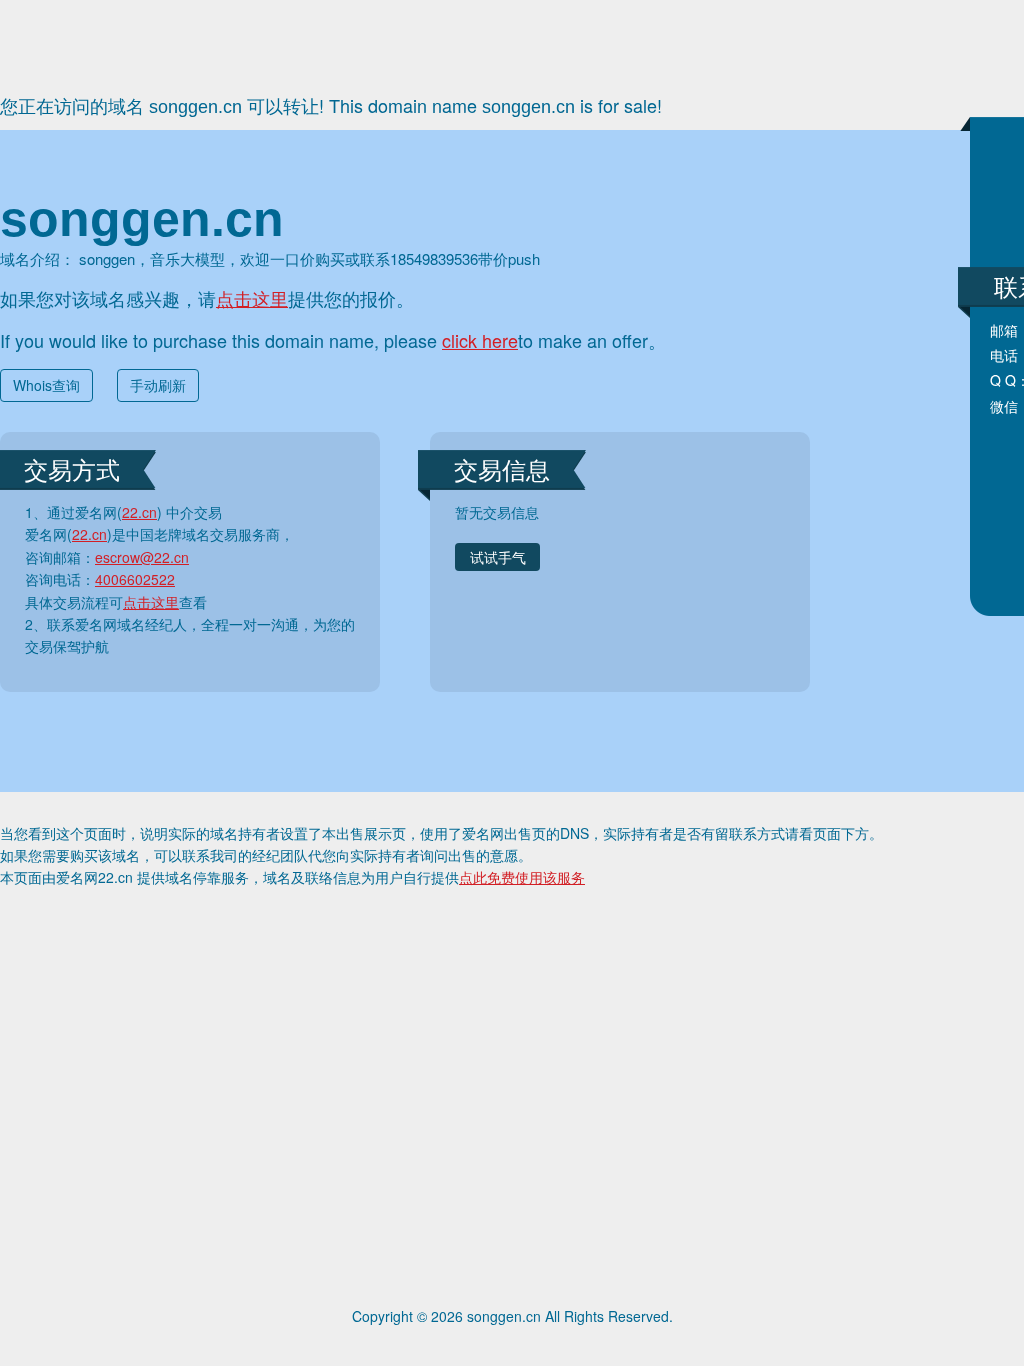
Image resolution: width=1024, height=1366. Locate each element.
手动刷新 (158, 385)
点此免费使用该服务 (522, 877)
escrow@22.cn (142, 557)
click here (480, 340)
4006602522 (135, 579)
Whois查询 (46, 385)
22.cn (139, 512)
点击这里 (252, 298)
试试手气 (498, 557)
